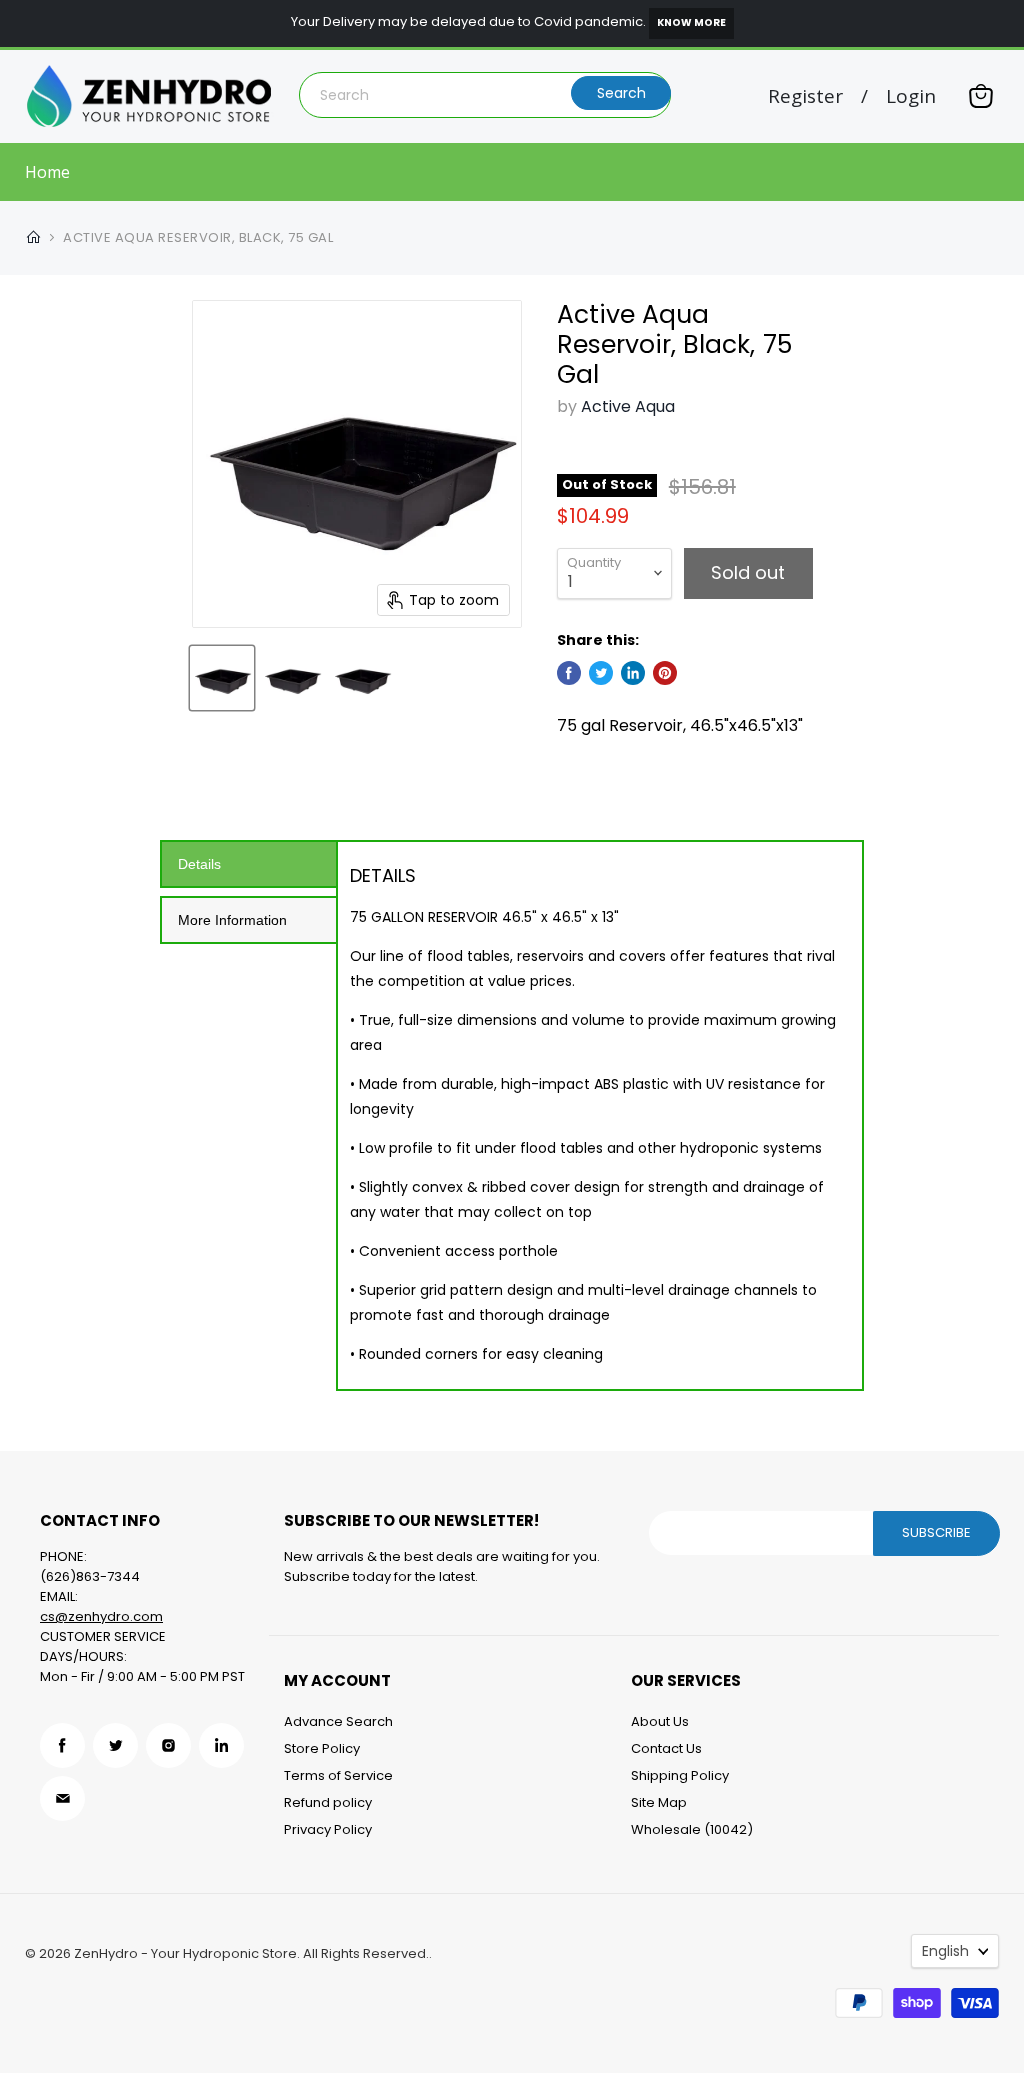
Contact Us (666, 1748)
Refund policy (328, 1802)
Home (47, 172)
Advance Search (338, 1721)
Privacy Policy (328, 1829)
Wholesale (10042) (692, 1829)
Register (805, 96)
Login (911, 96)
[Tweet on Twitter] (601, 673)
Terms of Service (338, 1775)
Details (199, 864)
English (945, 1951)
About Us (660, 1721)
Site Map (659, 1802)
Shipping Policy (680, 1775)
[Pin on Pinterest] (665, 673)
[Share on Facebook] (569, 673)
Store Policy (322, 1748)
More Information (232, 920)
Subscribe (936, 1532)
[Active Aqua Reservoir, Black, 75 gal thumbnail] (222, 678)
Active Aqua (628, 406)
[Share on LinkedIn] (633, 673)
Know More (691, 22)
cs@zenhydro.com (101, 1616)
